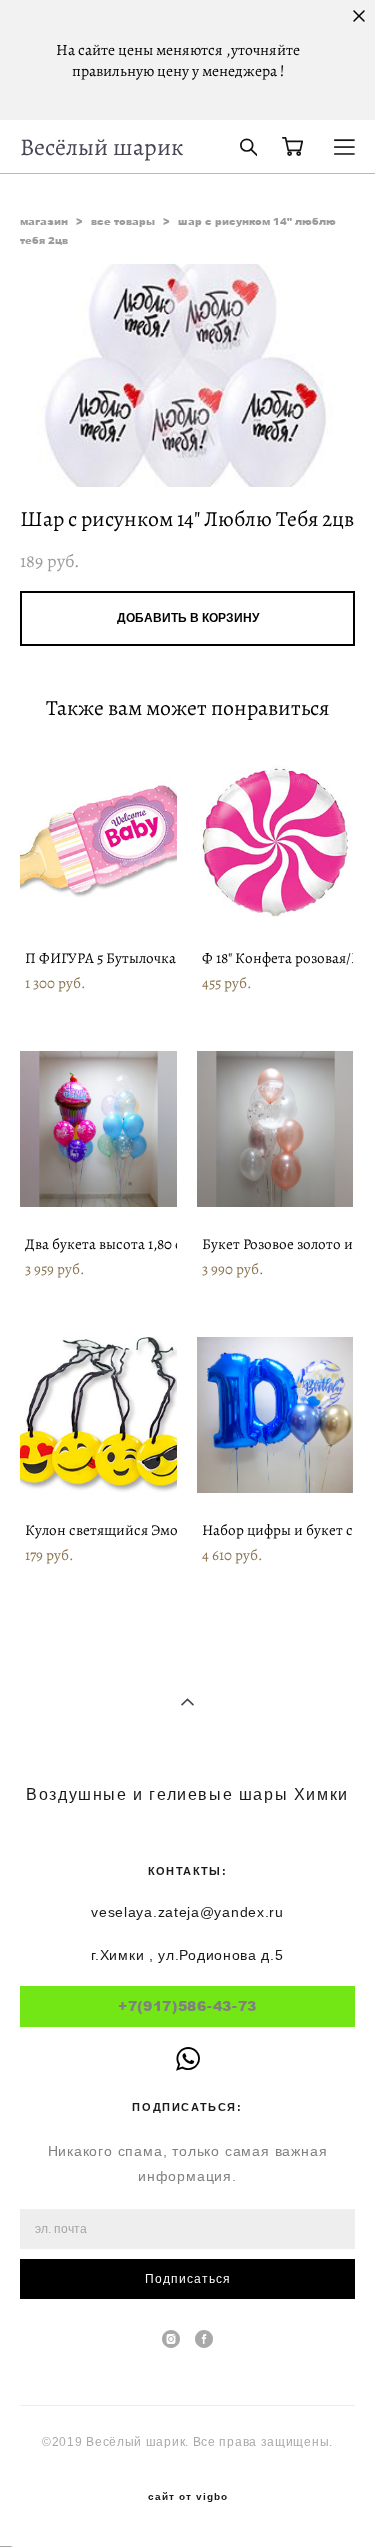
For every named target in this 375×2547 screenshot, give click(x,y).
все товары (123, 221)
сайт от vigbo (188, 2497)
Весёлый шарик (101, 147)
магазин (44, 221)
